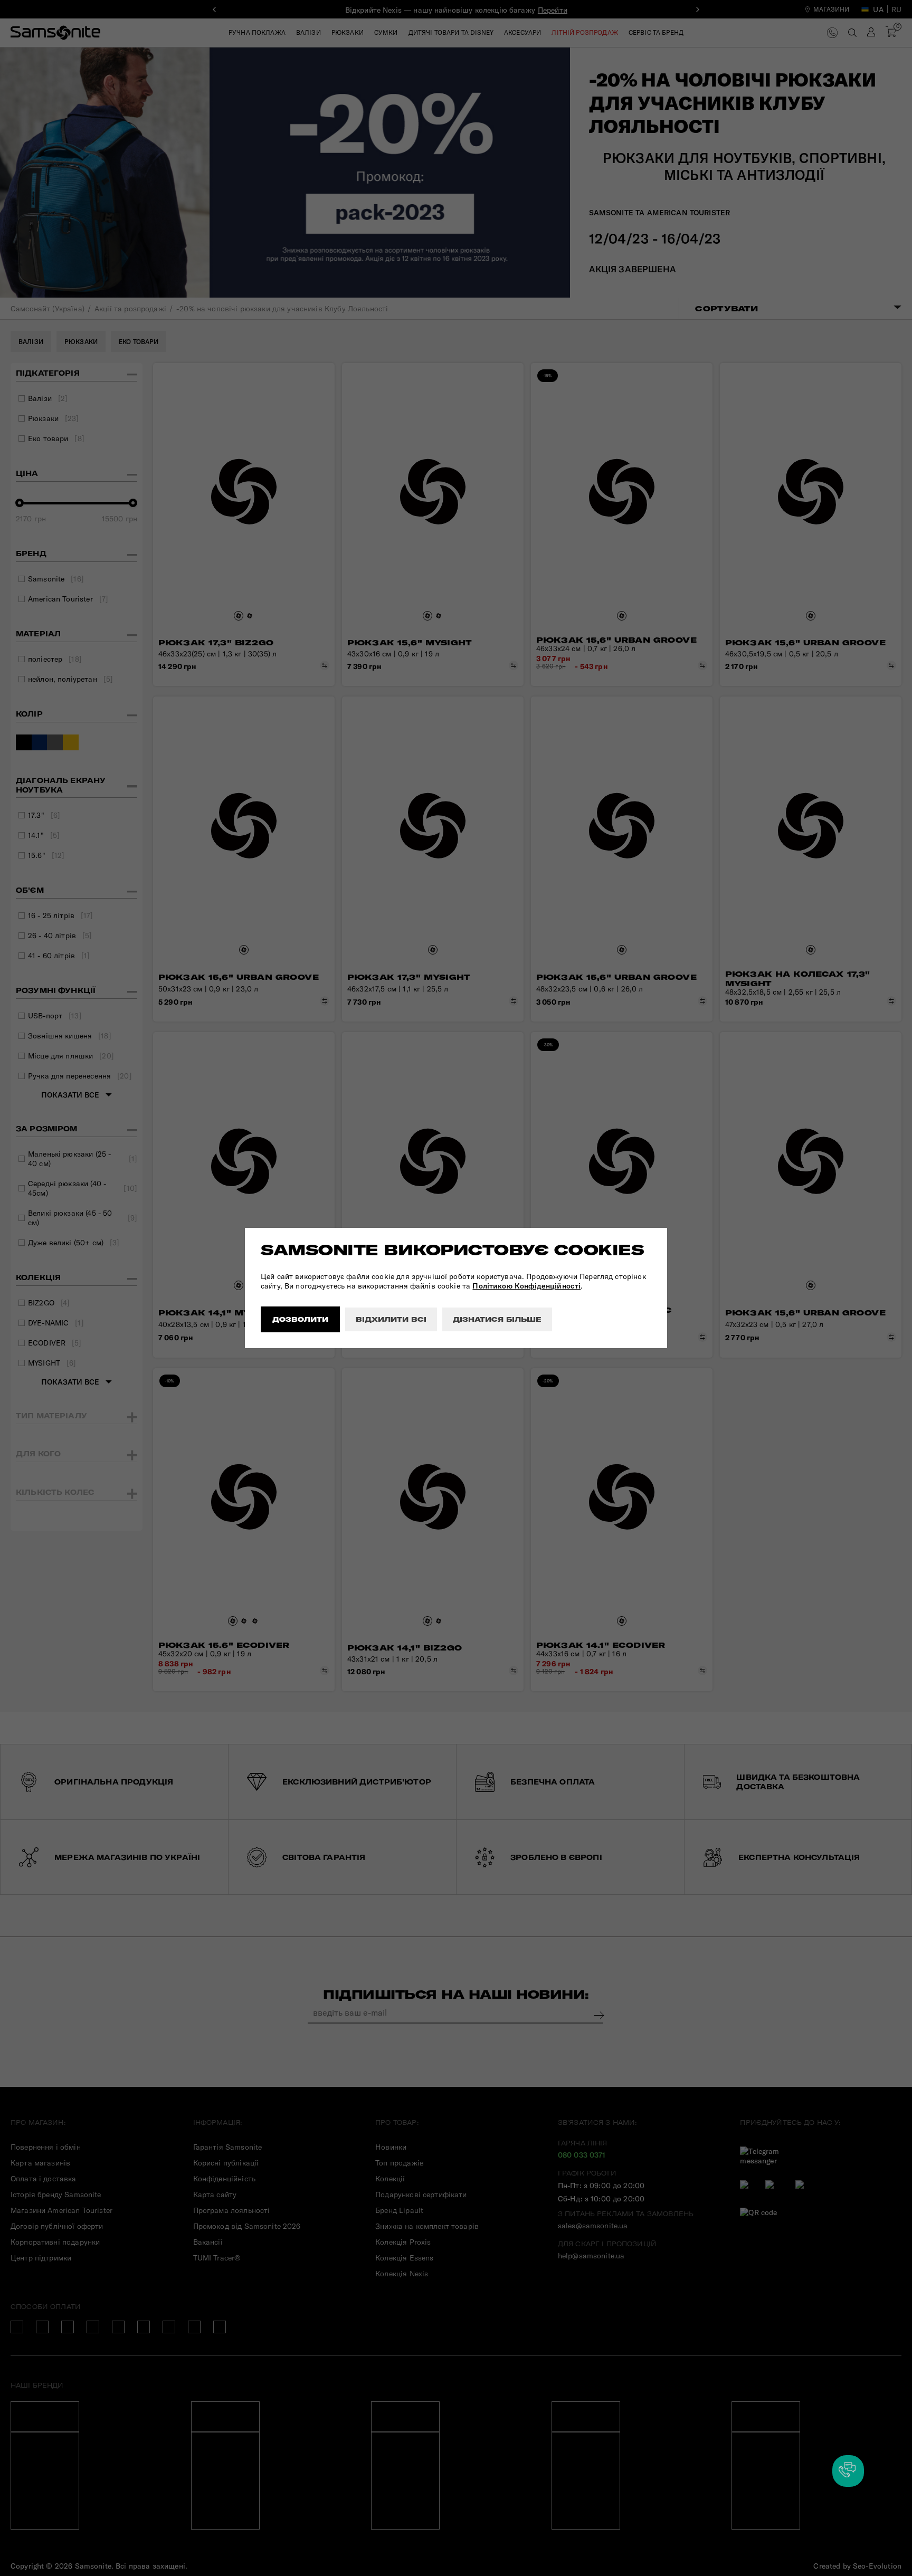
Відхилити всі (391, 1319)
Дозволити (300, 1319)
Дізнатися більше (497, 1319)
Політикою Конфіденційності (526, 1286)
